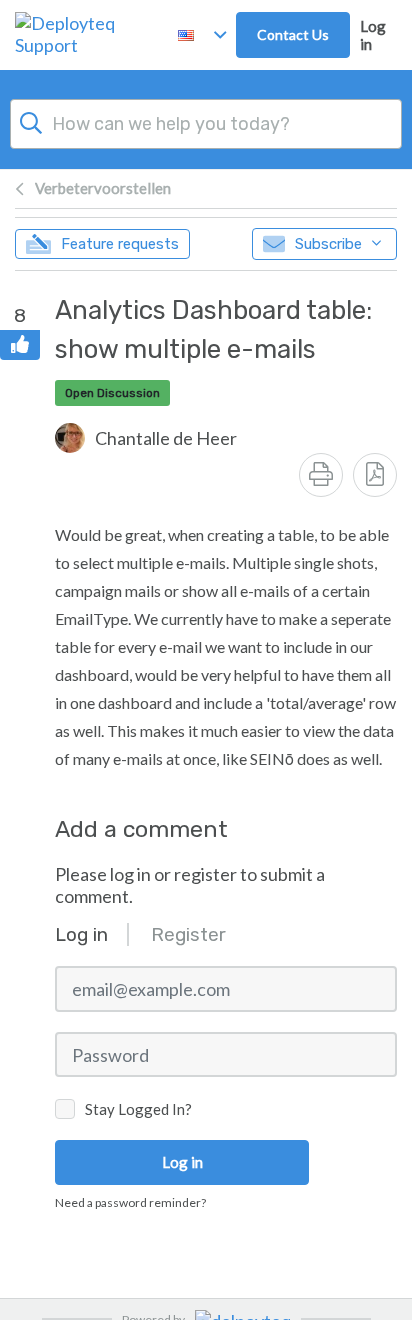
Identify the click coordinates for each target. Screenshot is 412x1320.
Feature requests (120, 244)
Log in (373, 35)
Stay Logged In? (138, 1109)
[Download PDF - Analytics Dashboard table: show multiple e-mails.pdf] (375, 475)
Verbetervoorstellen (103, 188)
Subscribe (328, 244)
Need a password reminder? (130, 1202)
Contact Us (293, 34)
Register (188, 934)
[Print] (321, 475)
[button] (146, 438)
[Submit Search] (31, 121)
